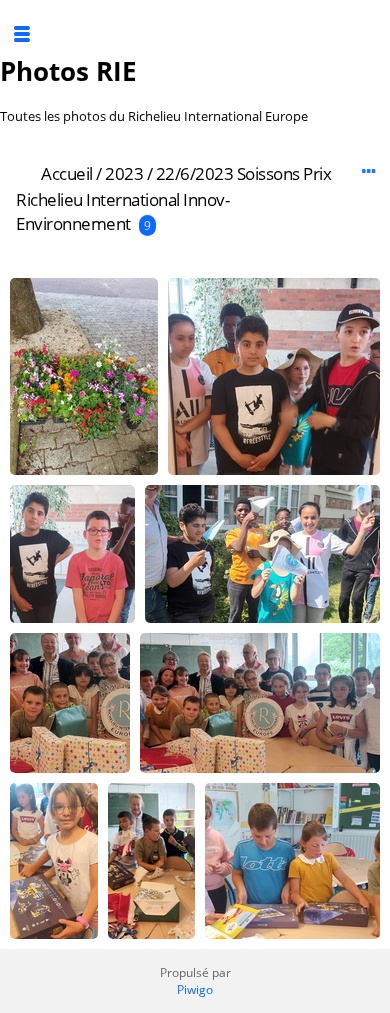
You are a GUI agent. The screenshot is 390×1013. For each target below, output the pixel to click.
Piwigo (195, 989)
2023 (124, 173)
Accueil (67, 173)
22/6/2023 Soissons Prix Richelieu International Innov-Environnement (173, 198)
